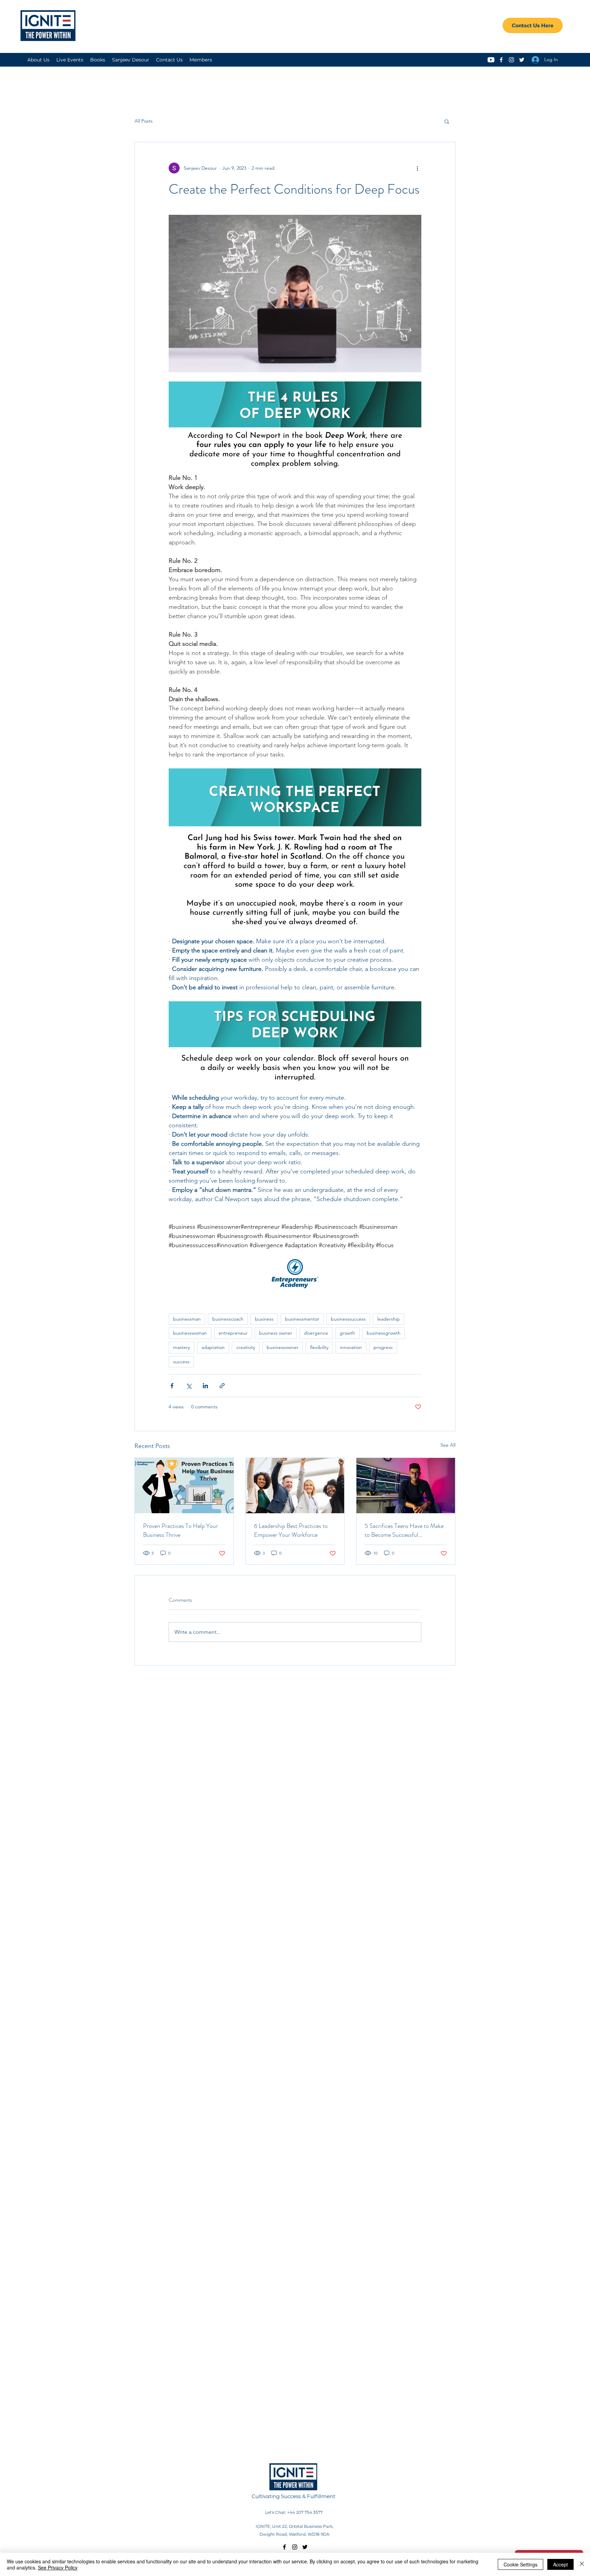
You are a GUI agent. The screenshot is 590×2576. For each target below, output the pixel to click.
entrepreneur (233, 1333)
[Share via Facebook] (172, 1386)
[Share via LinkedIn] (205, 1386)
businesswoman (190, 1333)
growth (347, 1333)
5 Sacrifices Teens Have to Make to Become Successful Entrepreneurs (404, 1530)
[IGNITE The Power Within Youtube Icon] (491, 60)
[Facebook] (501, 60)
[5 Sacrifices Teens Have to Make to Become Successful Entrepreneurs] (406, 1486)
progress (383, 1347)
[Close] (582, 2564)
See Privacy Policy (58, 2567)
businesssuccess (348, 1319)
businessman (187, 1319)
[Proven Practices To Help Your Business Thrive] (184, 1486)
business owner (276, 1333)
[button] (447, 121)
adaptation (213, 1347)
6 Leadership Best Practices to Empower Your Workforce (291, 1530)
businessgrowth (384, 1333)
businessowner (283, 1347)
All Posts (144, 121)
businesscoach (228, 1319)
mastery (181, 1347)
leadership (389, 1319)
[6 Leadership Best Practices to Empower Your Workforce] (295, 1486)
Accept (560, 2564)
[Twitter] (522, 60)
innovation (351, 1347)
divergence (316, 1333)
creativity (246, 1347)
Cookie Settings (521, 2564)
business (264, 1319)
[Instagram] (511, 60)
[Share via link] (222, 1386)
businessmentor (302, 1319)
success (181, 1362)
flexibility (319, 1347)
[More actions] (417, 168)
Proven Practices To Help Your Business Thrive (180, 1530)
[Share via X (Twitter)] (189, 1386)
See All (448, 1445)
